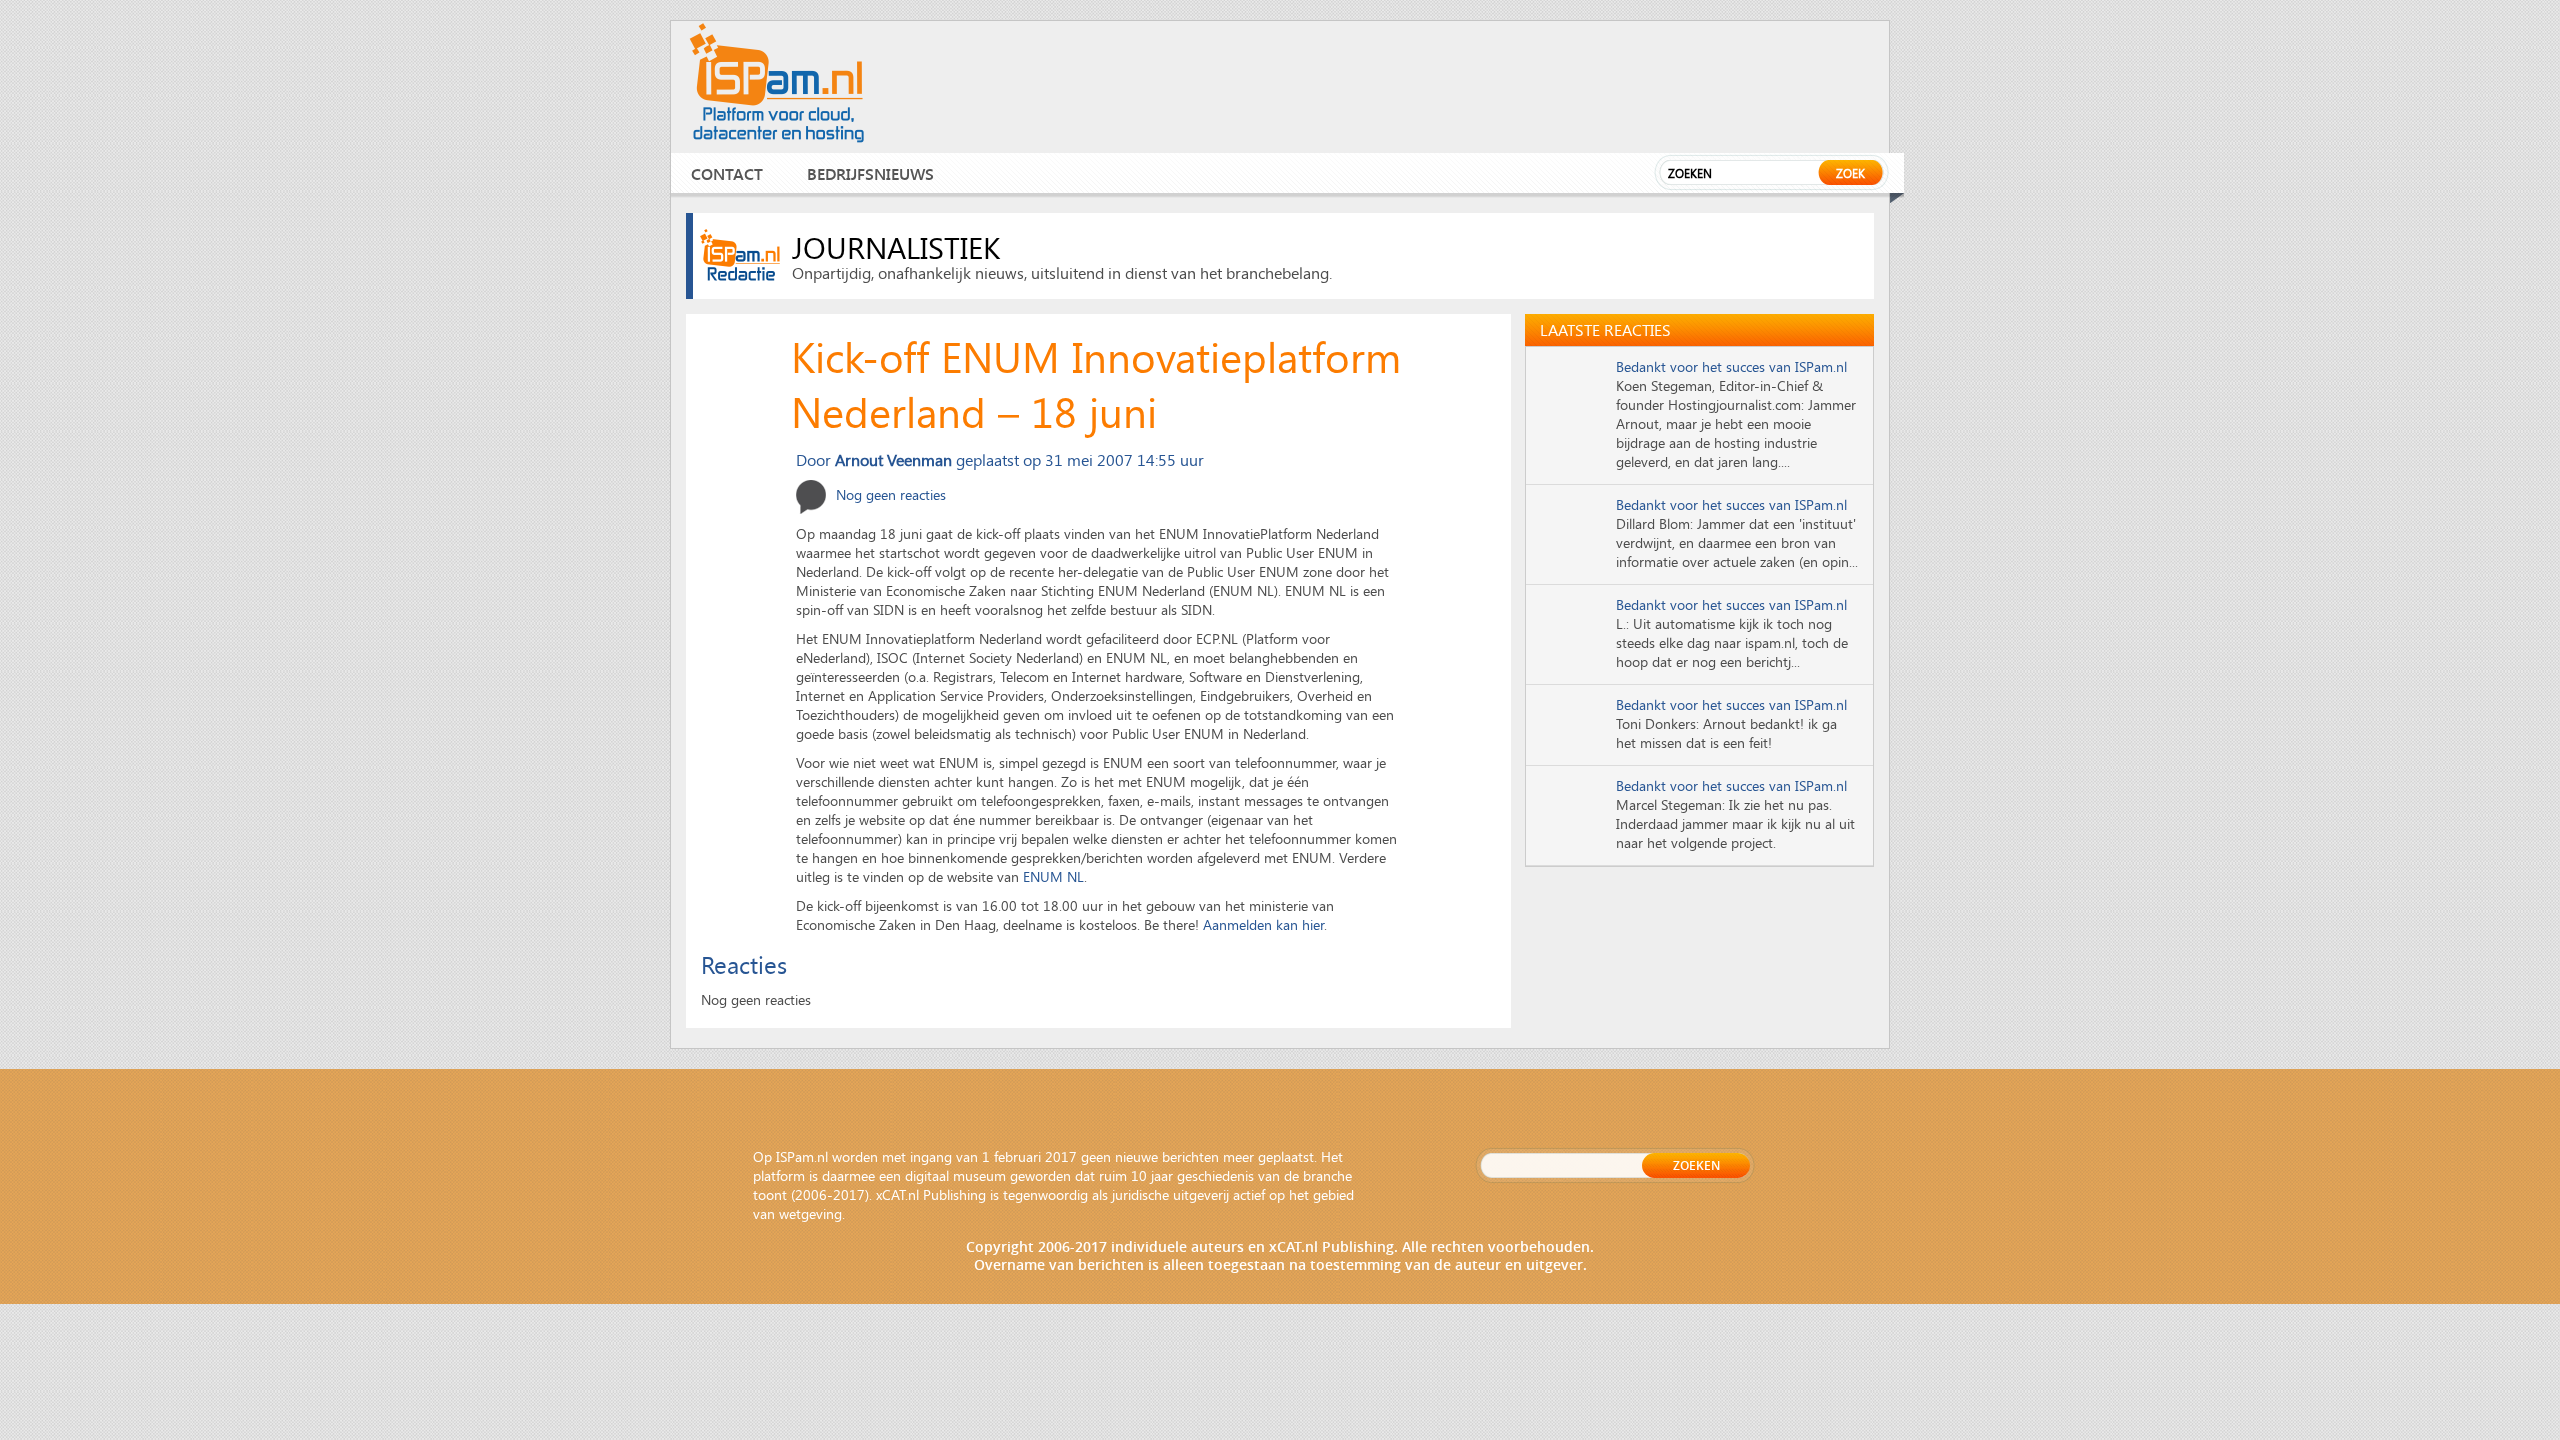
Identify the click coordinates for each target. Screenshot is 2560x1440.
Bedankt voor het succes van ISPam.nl (1731, 366)
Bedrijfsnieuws (870, 173)
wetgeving (810, 1213)
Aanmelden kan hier (1263, 924)
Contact (727, 173)
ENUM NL (1053, 876)
